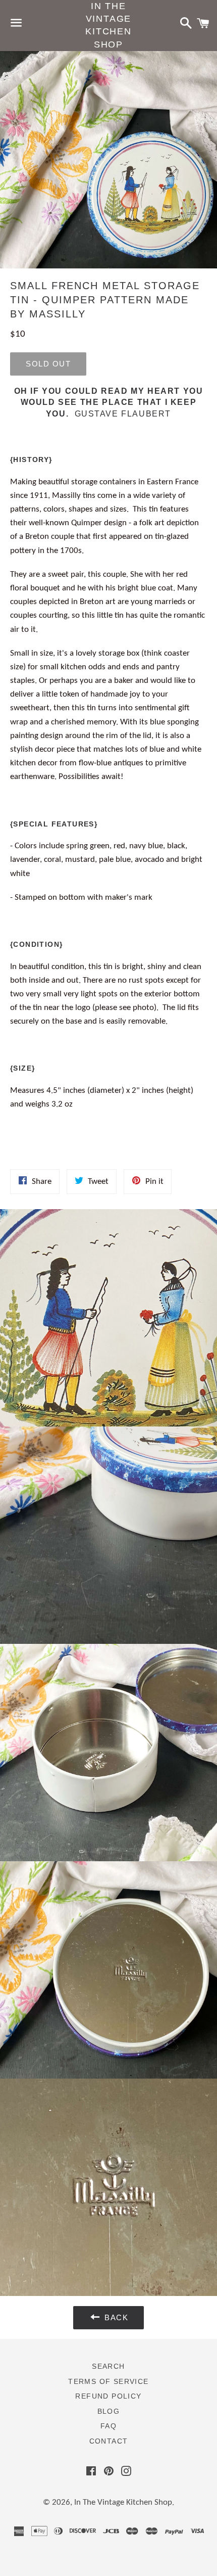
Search (108, 2366)
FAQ (108, 2426)
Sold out (48, 364)
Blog (109, 2411)
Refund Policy (108, 2396)
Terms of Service (108, 2381)
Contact (109, 2441)
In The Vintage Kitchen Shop (108, 25)
